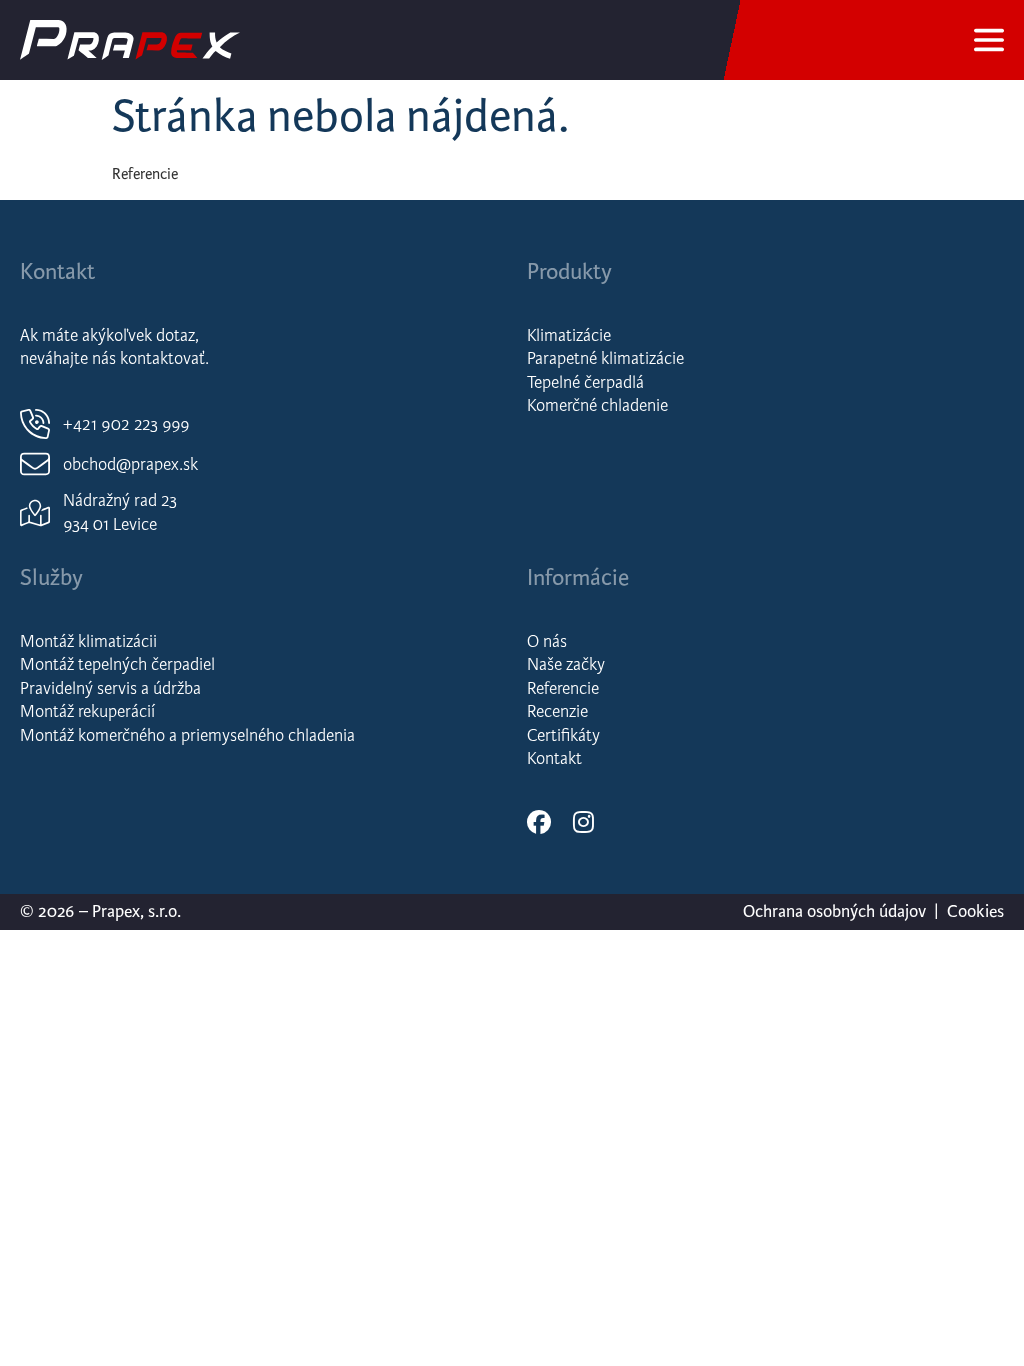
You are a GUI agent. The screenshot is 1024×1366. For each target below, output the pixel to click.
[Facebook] (539, 822)
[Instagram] (583, 822)
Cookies (975, 911)
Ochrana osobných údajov (834, 911)
